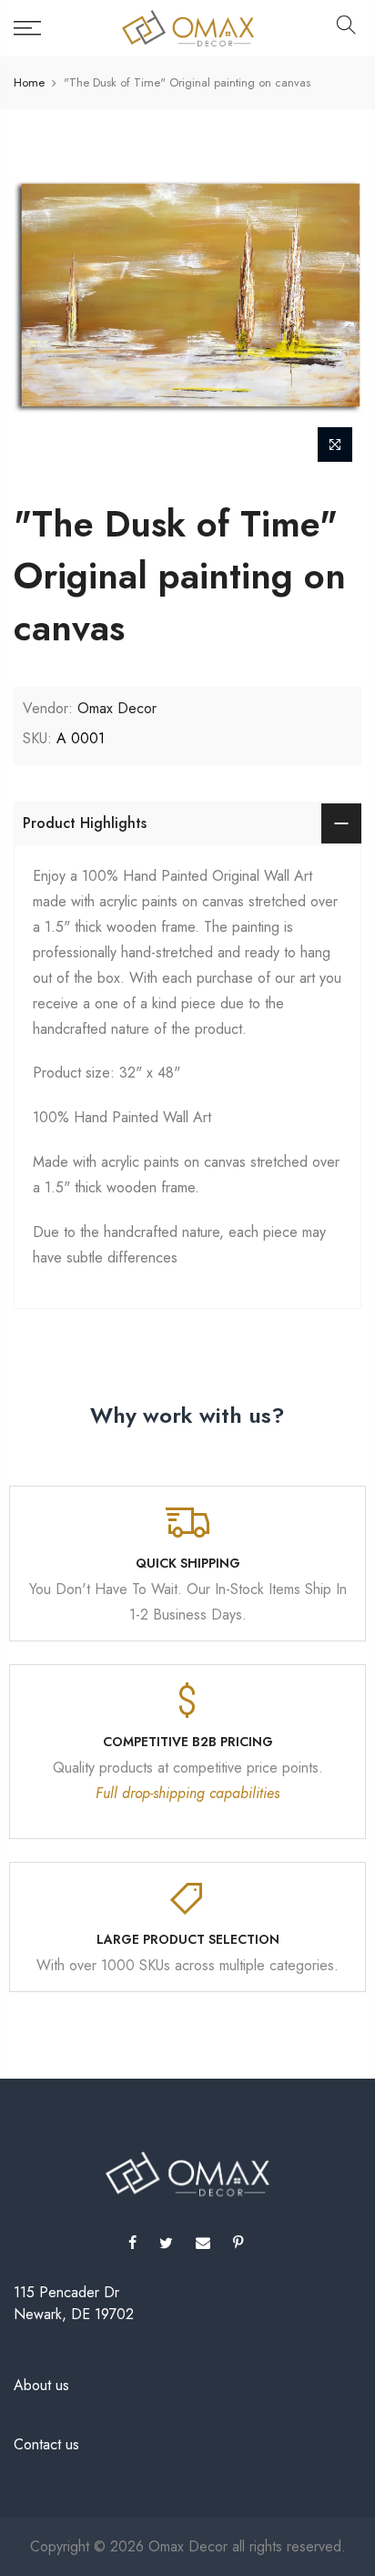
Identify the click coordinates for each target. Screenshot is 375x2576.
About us (41, 2385)
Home (29, 83)
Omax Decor (117, 708)
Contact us (46, 2444)
